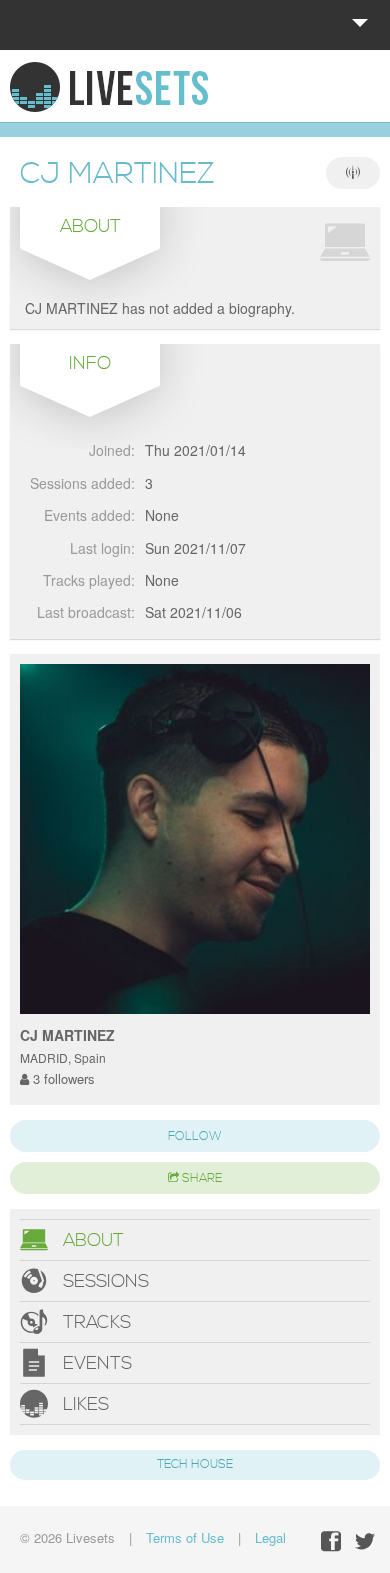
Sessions (103, 1281)
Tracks (94, 1322)
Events (95, 1363)
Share (200, 1178)
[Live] (353, 173)
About (91, 1240)
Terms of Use (185, 1537)
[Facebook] (331, 1541)
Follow (195, 1136)
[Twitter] (365, 1541)
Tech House (195, 1464)
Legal (270, 1537)
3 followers (62, 1078)
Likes (83, 1404)
